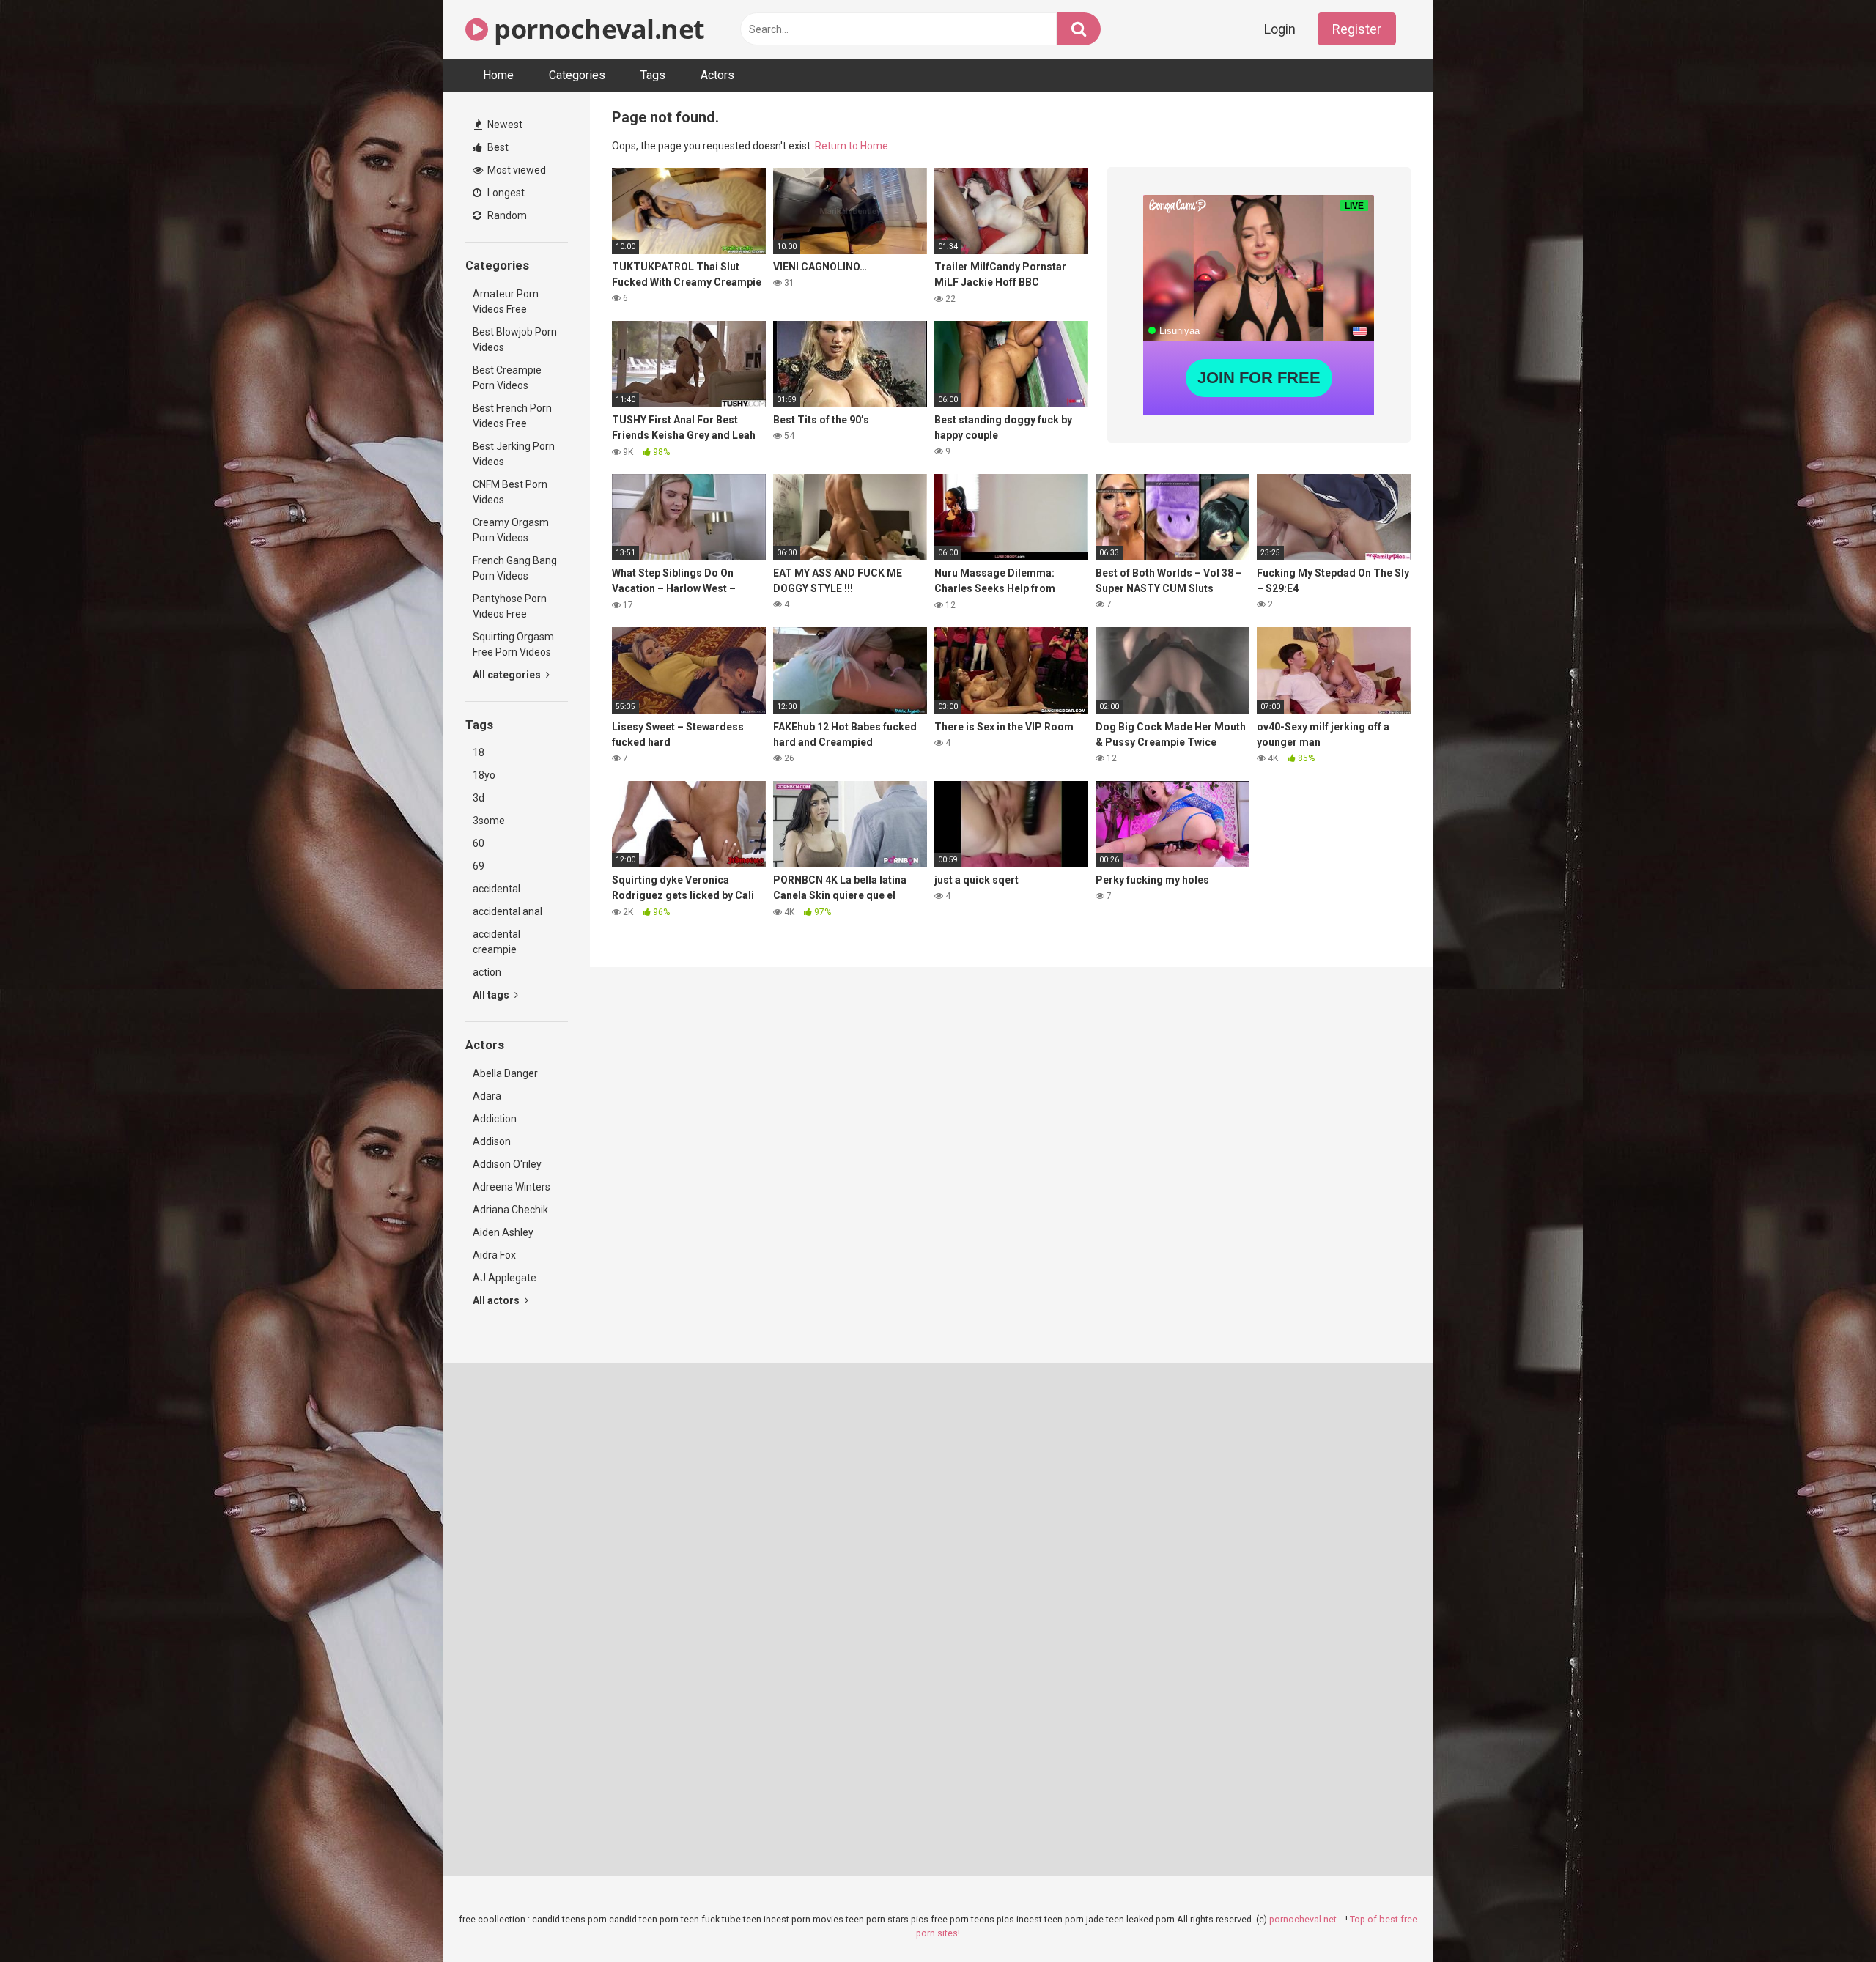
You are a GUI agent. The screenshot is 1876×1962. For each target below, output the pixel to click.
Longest (505, 193)
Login (1280, 29)
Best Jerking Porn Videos (514, 454)
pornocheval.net (597, 29)
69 (479, 866)
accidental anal (507, 911)
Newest (504, 125)
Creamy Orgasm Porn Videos (511, 530)
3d (479, 798)
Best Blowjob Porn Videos (515, 340)
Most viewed (516, 170)
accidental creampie (496, 942)
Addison (492, 1141)
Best (497, 147)
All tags (492, 995)
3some (489, 821)
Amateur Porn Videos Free (506, 301)
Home (498, 75)
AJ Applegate (505, 1278)
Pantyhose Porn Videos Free (510, 606)
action (487, 972)
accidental (496, 889)
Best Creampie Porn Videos (507, 378)
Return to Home (852, 146)
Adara (487, 1096)
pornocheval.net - (1306, 1919)
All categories (508, 675)
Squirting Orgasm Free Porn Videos (513, 644)
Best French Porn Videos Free (512, 416)
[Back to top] (1827, 1918)
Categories (577, 75)
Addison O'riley (507, 1164)
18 (479, 752)
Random (506, 215)
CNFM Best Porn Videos (510, 492)
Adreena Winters (512, 1187)
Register (1357, 29)
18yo (484, 775)
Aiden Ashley (503, 1232)
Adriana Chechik (510, 1210)
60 (479, 843)
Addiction (495, 1119)
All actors (497, 1300)
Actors (717, 75)
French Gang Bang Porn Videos (515, 568)
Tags (653, 75)
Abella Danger (505, 1073)
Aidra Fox (494, 1255)
